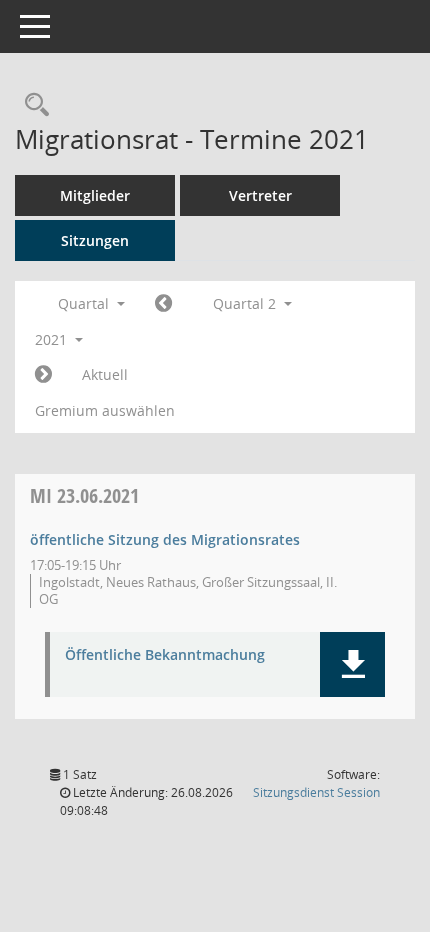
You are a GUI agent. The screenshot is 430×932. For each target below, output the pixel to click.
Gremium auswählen (105, 410)
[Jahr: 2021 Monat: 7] (43, 375)
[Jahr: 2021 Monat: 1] (163, 304)
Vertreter (260, 195)
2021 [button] (53, 339)
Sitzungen (95, 240)
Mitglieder (95, 195)
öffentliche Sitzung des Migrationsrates (165, 539)
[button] (352, 664)
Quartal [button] (85, 303)
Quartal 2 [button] (246, 303)
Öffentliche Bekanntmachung (165, 655)
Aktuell (105, 374)
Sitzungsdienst (316, 792)
